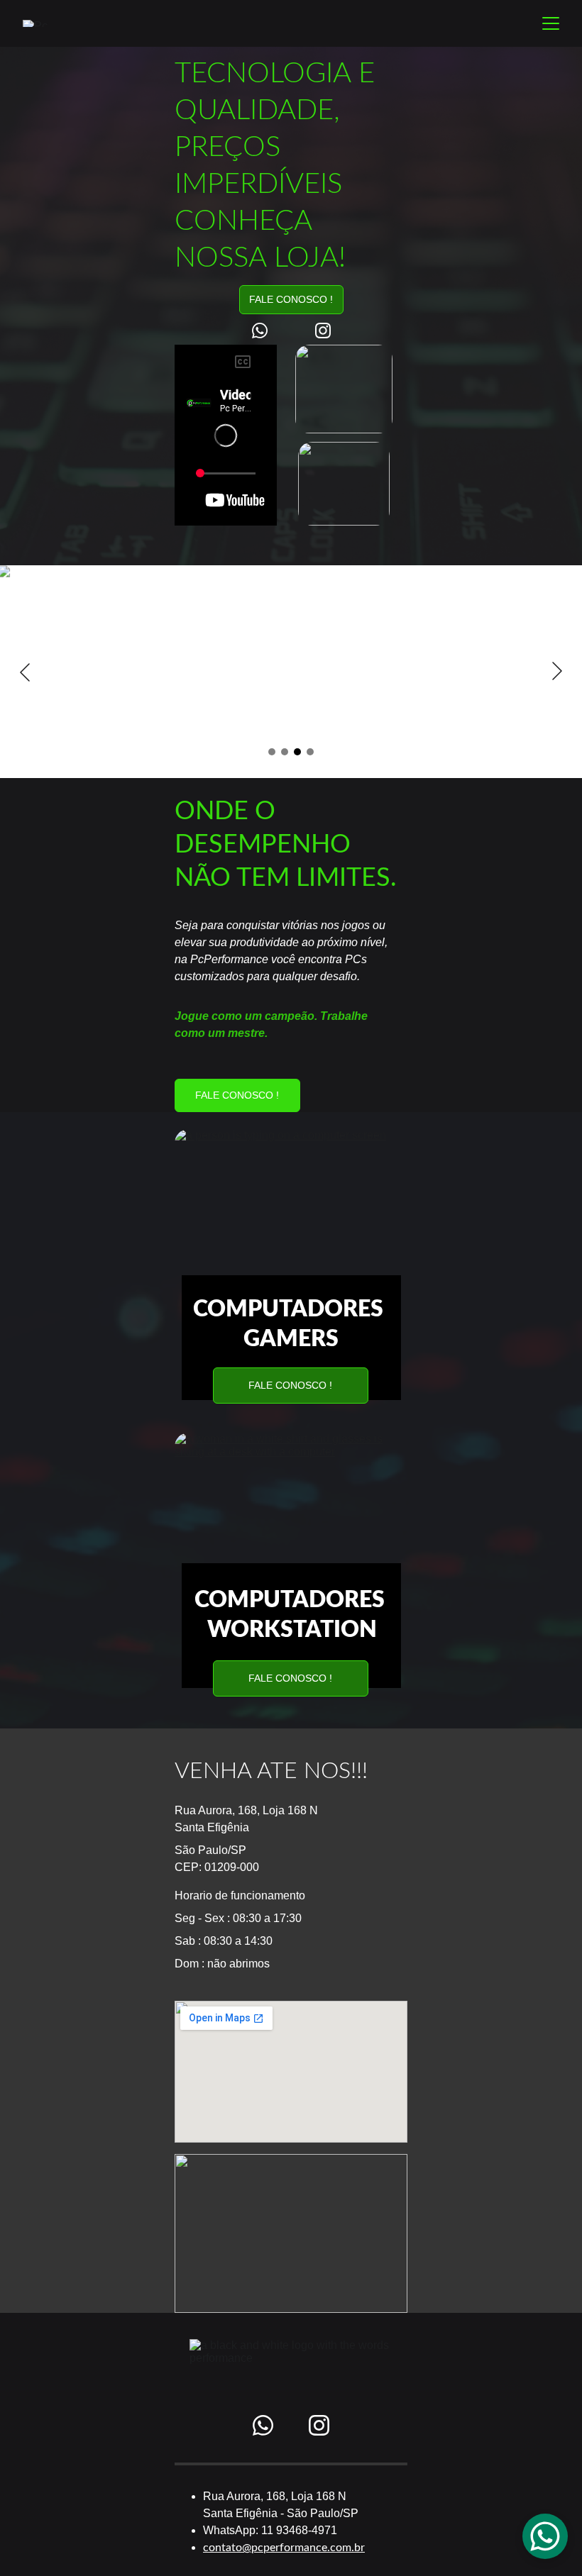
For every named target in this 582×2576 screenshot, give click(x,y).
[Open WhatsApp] (545, 2536)
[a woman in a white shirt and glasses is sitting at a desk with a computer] (291, 1512)
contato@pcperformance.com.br (284, 2548)
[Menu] (551, 23)
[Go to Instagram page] (323, 331)
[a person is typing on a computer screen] (291, 1209)
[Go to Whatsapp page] (267, 331)
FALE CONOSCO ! (291, 299)
